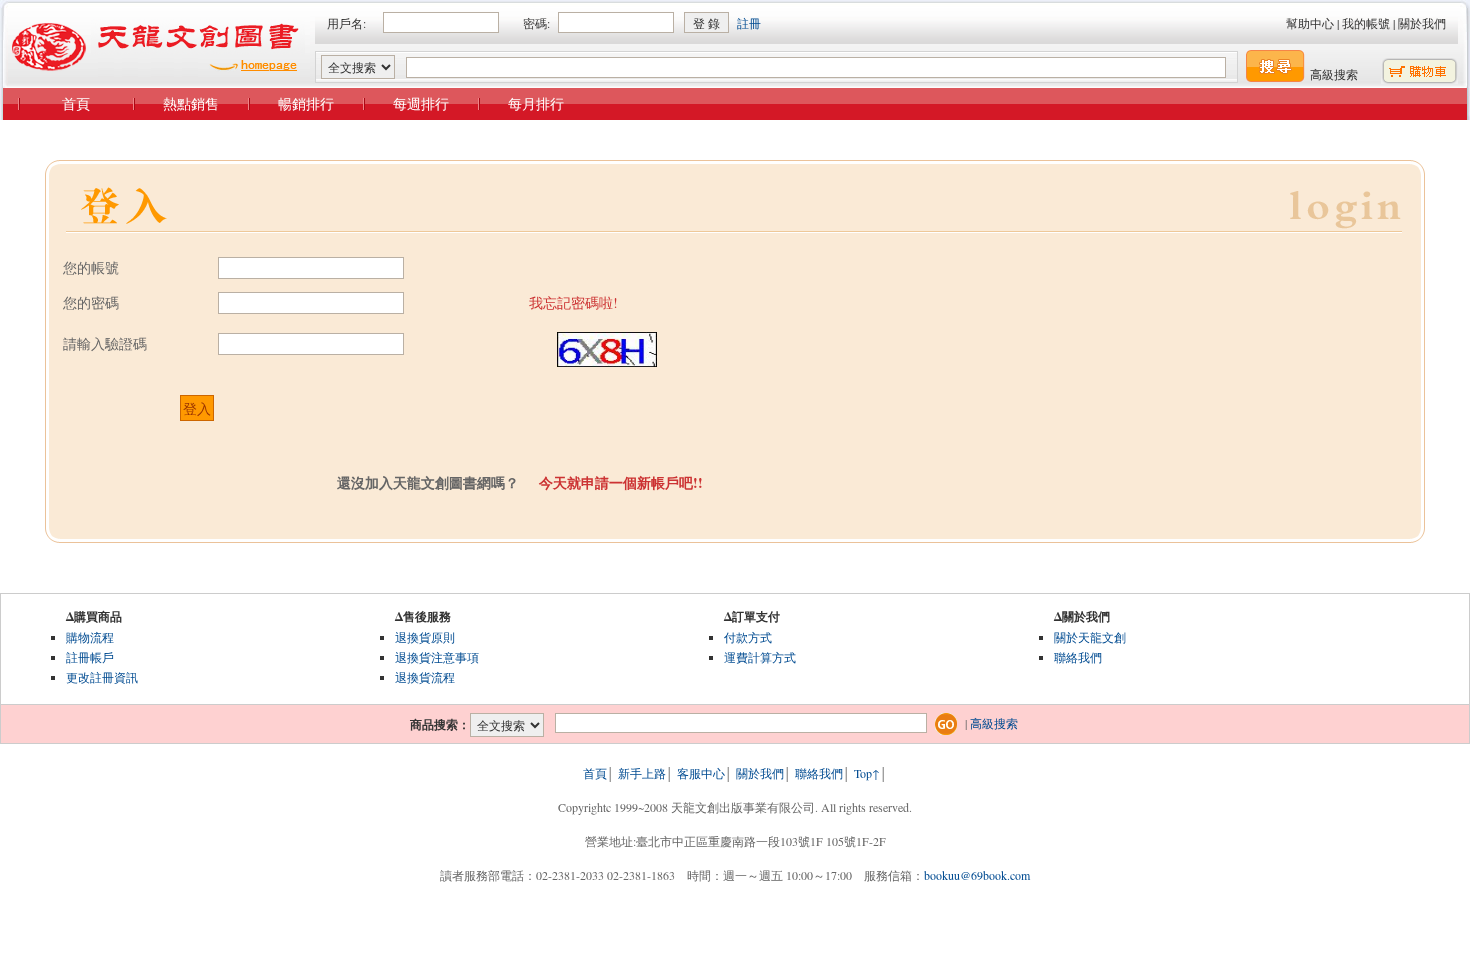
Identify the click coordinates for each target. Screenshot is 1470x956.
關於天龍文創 (1090, 637)
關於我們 (1422, 23)
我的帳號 (1366, 23)
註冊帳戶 (90, 657)
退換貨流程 (425, 677)
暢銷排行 (306, 103)
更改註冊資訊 (102, 677)
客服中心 (701, 773)
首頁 (76, 103)
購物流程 (90, 637)
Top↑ (867, 773)
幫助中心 (1310, 23)
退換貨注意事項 (437, 657)
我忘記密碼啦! (573, 302)
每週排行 (421, 103)
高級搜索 (1334, 74)
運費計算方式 (760, 657)
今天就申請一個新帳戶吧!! (621, 482)
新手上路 (642, 773)
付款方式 (748, 637)
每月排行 (536, 103)
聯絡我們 (1078, 657)
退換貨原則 (425, 637)
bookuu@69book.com (977, 875)
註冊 (749, 23)
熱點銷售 (191, 103)
